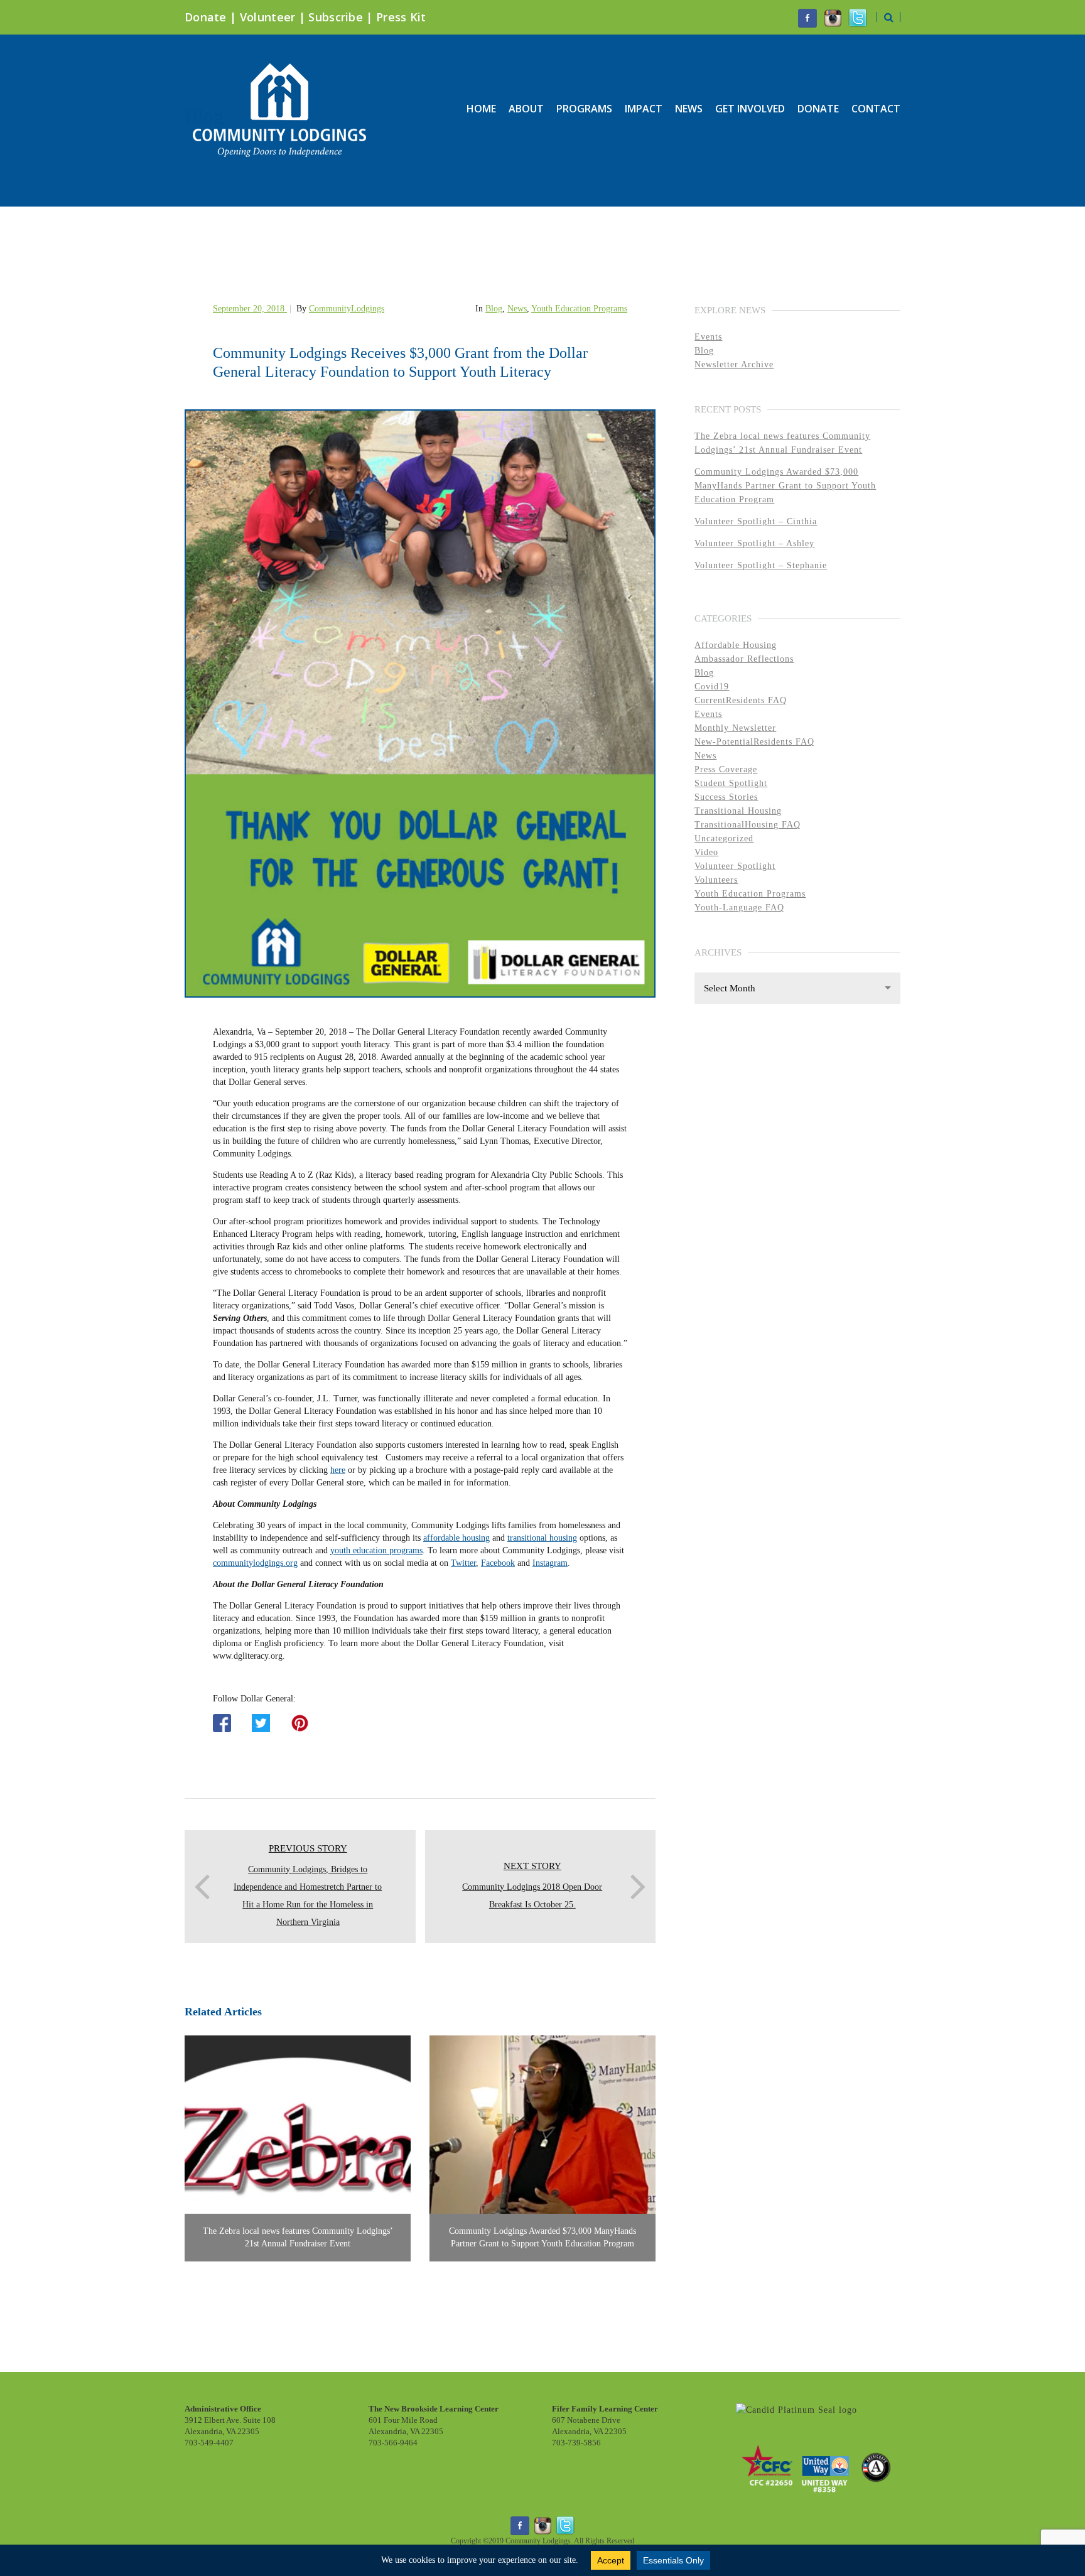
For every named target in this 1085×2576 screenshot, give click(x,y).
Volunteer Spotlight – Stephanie (761, 565)
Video (706, 852)
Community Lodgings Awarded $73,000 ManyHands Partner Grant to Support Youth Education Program (785, 486)
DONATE (818, 109)
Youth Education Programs (579, 309)
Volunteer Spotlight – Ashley (754, 543)
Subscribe (336, 17)
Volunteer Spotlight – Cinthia (756, 521)
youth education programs (376, 1550)
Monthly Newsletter (735, 728)
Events (708, 337)
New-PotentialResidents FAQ (754, 742)
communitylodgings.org (255, 1563)
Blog (494, 309)
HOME (481, 109)
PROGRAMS (584, 109)
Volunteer (268, 17)
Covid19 (712, 687)
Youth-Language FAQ (739, 908)
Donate (206, 17)
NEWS (689, 109)
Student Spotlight (731, 783)
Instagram (550, 1563)
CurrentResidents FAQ (741, 700)
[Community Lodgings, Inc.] (796, 2410)
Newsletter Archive (734, 364)
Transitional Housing (738, 811)
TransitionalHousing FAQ (748, 825)
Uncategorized (724, 838)
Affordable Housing (736, 645)
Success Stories (726, 797)
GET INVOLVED (750, 109)
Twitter (463, 1563)
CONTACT (876, 109)
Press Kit (401, 17)
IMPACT (644, 109)
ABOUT (526, 109)
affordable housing (456, 1538)
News (517, 309)
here (338, 1470)
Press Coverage (726, 769)
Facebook (498, 1563)
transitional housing (542, 1538)
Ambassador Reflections (744, 659)
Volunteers (716, 880)
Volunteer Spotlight (735, 866)
